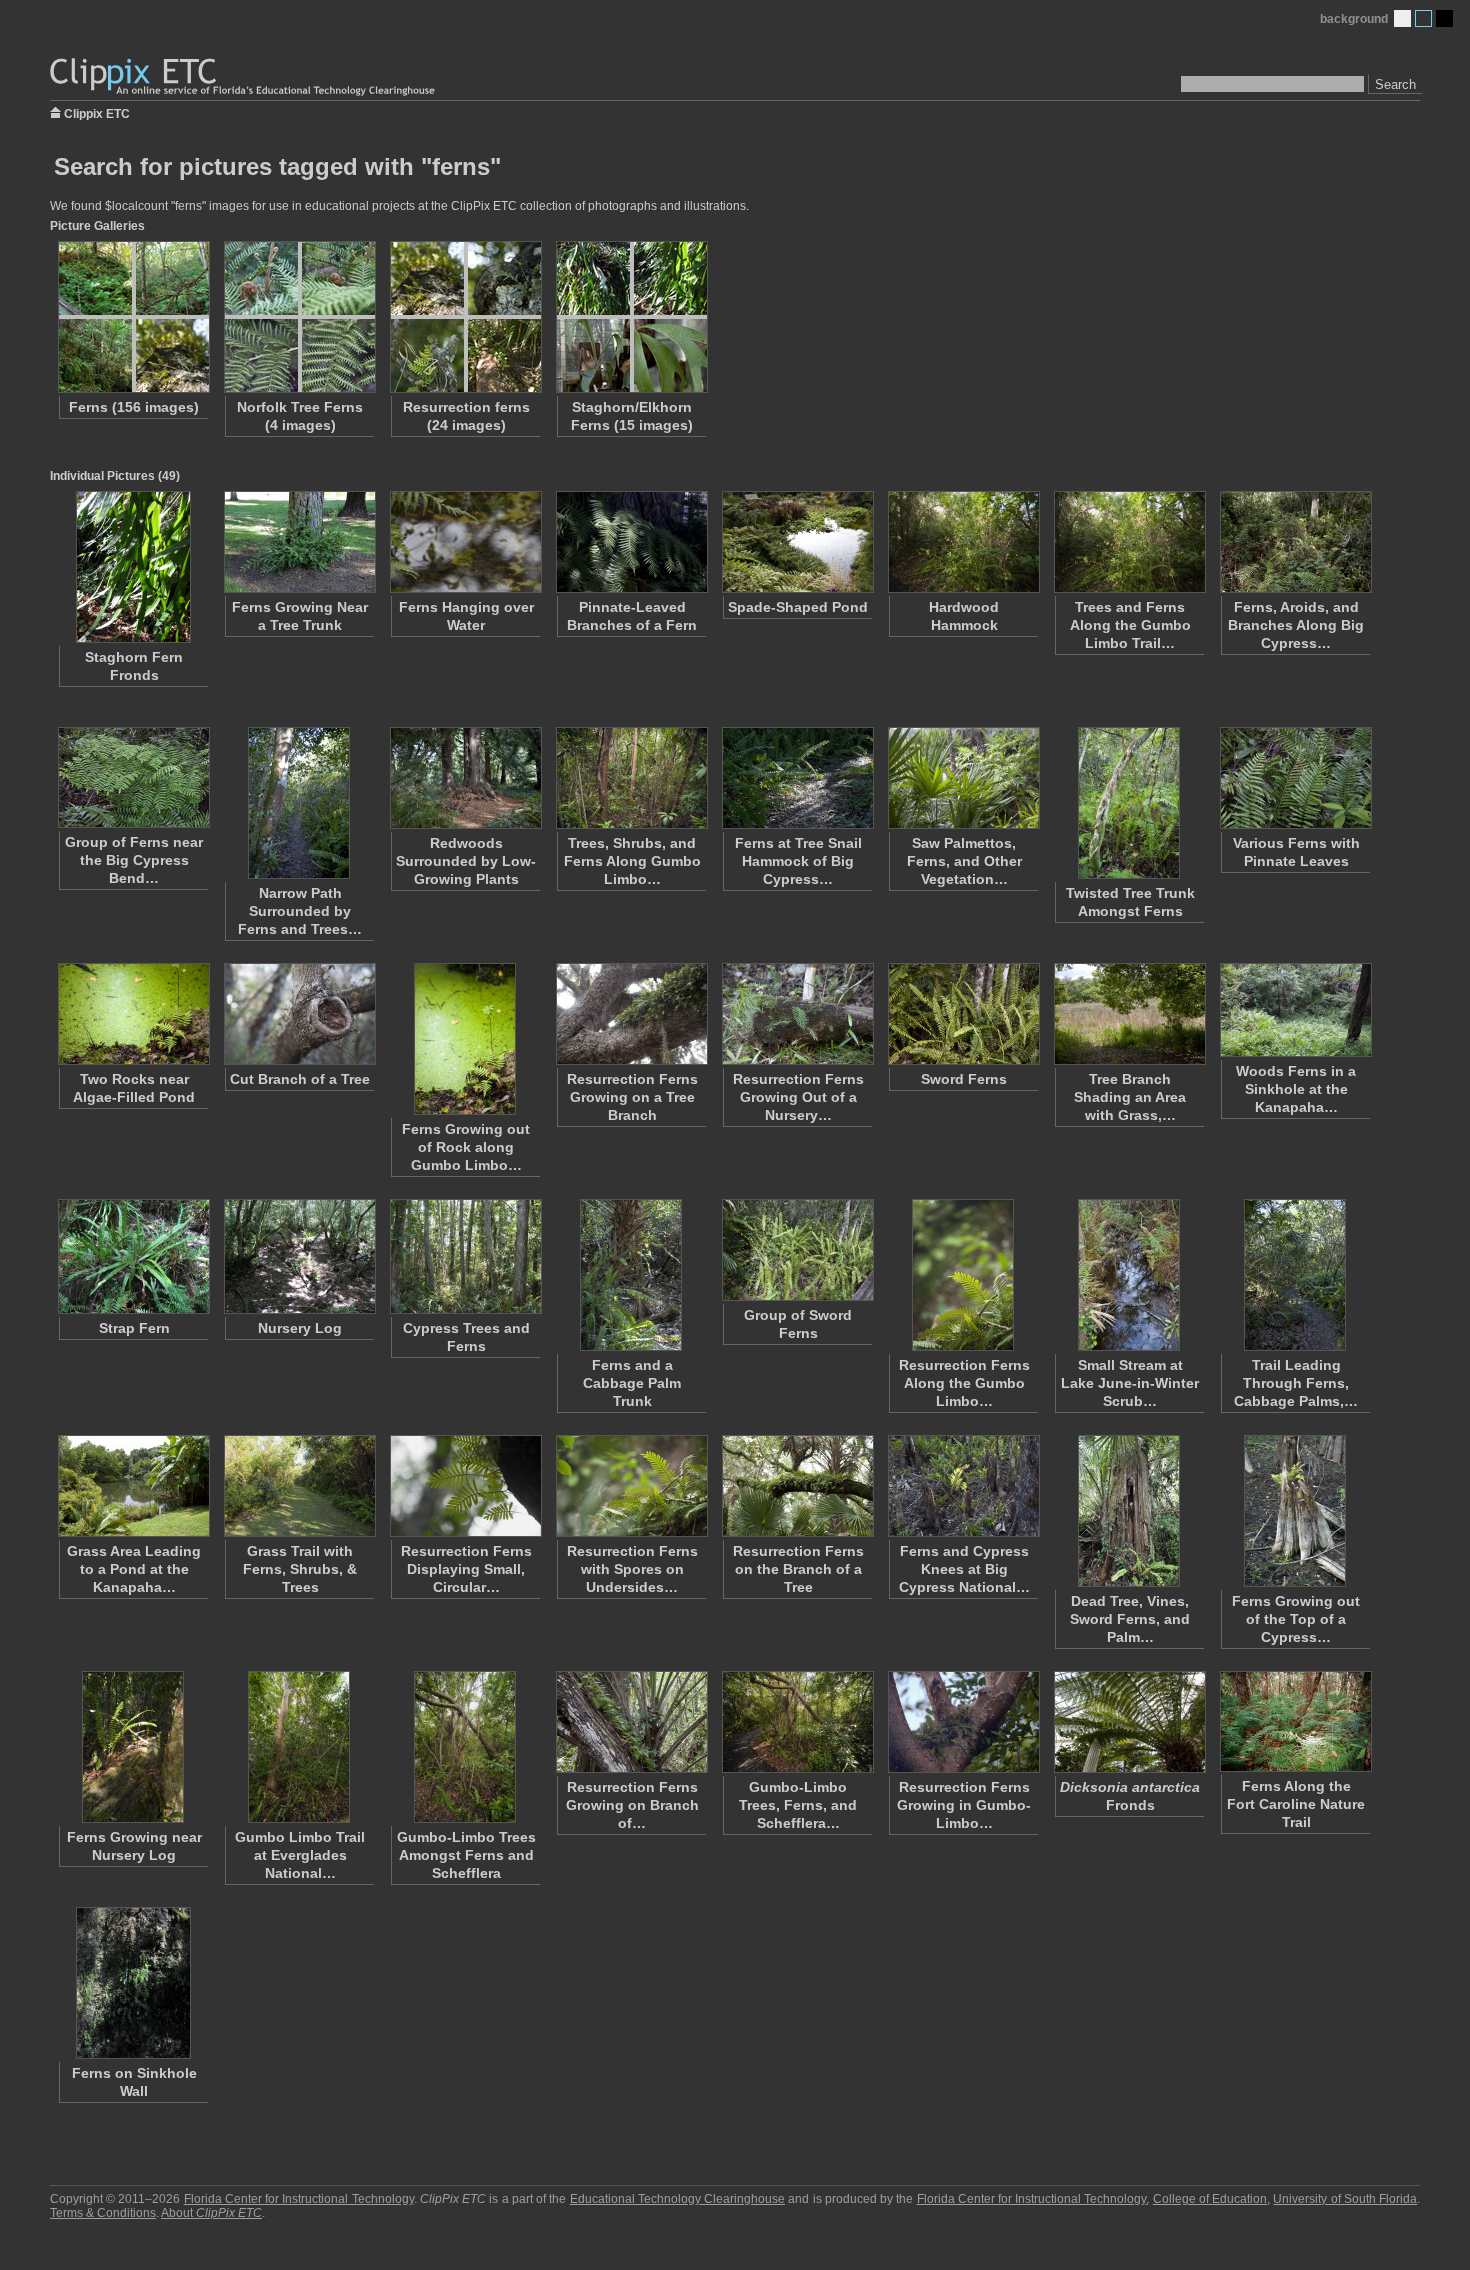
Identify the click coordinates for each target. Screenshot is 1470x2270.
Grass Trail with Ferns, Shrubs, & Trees (300, 1569)
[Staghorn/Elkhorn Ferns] (631, 317)
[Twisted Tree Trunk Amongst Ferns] (1129, 803)
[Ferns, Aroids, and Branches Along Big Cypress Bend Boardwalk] (1295, 542)
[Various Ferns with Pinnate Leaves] (1295, 778)
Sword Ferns (964, 1079)
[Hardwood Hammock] (963, 542)
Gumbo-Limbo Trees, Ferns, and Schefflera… (798, 1805)
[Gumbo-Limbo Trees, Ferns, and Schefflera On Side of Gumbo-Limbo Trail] (797, 1722)
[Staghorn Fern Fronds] (133, 567)
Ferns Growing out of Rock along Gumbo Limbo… (466, 1147)
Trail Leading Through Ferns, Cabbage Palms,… (1296, 1383)
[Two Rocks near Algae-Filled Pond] (133, 1014)
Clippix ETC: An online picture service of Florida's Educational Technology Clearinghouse (244, 77)
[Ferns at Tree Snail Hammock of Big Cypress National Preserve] (797, 778)
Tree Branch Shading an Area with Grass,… (1130, 1097)
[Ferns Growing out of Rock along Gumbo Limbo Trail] (465, 1039)
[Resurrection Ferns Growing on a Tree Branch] (631, 1014)
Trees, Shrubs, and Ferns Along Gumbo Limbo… (632, 861)
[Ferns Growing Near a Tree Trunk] (299, 542)
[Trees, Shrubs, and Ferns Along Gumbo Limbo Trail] (631, 778)
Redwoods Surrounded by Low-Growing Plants (466, 861)
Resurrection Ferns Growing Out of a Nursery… (798, 1097)
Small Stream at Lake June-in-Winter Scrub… (1130, 1383)
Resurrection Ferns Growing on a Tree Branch (632, 1097)
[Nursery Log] (299, 1256)
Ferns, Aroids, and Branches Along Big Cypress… (1296, 625)
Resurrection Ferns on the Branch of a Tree (798, 1569)
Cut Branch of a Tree (300, 1079)
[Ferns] (133, 317)
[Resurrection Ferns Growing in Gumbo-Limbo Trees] (963, 1722)
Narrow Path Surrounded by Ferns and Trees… (300, 911)
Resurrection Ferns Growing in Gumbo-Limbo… (964, 1805)
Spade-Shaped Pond (798, 607)
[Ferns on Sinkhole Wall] (133, 1983)
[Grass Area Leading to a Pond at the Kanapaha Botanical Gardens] (133, 1486)
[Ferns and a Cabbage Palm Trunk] (631, 1275)
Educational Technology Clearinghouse (677, 2199)
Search (1395, 84)
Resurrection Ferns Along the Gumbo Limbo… (964, 1383)
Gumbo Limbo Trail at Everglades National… (300, 1855)
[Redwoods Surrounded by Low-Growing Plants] (465, 778)
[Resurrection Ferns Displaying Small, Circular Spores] (465, 1486)
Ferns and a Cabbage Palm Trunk (632, 1383)
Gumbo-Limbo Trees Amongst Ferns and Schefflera (466, 1855)
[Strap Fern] (133, 1256)
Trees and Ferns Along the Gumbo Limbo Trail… (1130, 625)
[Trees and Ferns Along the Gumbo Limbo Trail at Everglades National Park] (1129, 542)
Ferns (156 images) (134, 407)
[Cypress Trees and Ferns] (465, 1256)
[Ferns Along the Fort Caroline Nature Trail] (1295, 1721)
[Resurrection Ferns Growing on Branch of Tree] (631, 1722)
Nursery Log (300, 1328)
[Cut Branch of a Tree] (299, 1014)
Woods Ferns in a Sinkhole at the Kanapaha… (1296, 1089)
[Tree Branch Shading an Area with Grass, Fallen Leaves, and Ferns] (1129, 1014)
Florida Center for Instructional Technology (299, 2199)
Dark (1444, 18)
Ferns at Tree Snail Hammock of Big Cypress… (798, 861)
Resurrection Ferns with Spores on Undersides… (632, 1569)
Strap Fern (134, 1328)
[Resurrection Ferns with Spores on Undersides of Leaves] (631, 1486)
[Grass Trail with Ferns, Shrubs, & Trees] (299, 1486)
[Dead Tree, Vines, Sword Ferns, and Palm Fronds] (1129, 1511)
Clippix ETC (97, 112)
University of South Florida (1345, 2199)
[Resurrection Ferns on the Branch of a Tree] (797, 1486)
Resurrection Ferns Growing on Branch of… (632, 1805)
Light (1402, 18)
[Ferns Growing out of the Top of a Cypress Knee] (1295, 1511)
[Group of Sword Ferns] (797, 1250)
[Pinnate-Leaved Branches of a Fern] (631, 542)
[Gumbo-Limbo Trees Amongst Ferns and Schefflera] (465, 1747)
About (211, 2213)
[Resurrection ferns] (465, 317)
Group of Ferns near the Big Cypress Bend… (134, 860)
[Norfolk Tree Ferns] (299, 317)
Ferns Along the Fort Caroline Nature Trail (1296, 1804)
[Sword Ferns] (963, 1014)
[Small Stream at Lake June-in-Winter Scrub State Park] (1129, 1275)
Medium (1423, 18)
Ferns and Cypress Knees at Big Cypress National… (964, 1569)
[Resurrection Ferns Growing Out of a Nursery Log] (797, 1014)
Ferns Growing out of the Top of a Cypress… (1296, 1619)
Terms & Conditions (103, 2213)
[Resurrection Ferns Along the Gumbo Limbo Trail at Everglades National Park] (963, 1275)
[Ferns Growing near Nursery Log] (133, 1747)
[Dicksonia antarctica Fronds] (1129, 1722)
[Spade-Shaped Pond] (797, 542)
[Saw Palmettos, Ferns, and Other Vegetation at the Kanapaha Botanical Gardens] (963, 778)
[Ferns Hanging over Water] (465, 542)
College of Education (1210, 2199)
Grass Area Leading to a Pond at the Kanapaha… (134, 1569)
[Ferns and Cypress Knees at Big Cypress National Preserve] (963, 1486)
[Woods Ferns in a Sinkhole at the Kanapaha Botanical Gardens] (1295, 1010)
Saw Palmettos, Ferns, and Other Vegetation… (964, 861)
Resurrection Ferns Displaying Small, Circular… (466, 1569)
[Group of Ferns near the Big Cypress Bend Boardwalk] (133, 777)
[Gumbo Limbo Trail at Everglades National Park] (299, 1747)
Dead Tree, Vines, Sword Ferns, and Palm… (1130, 1619)
